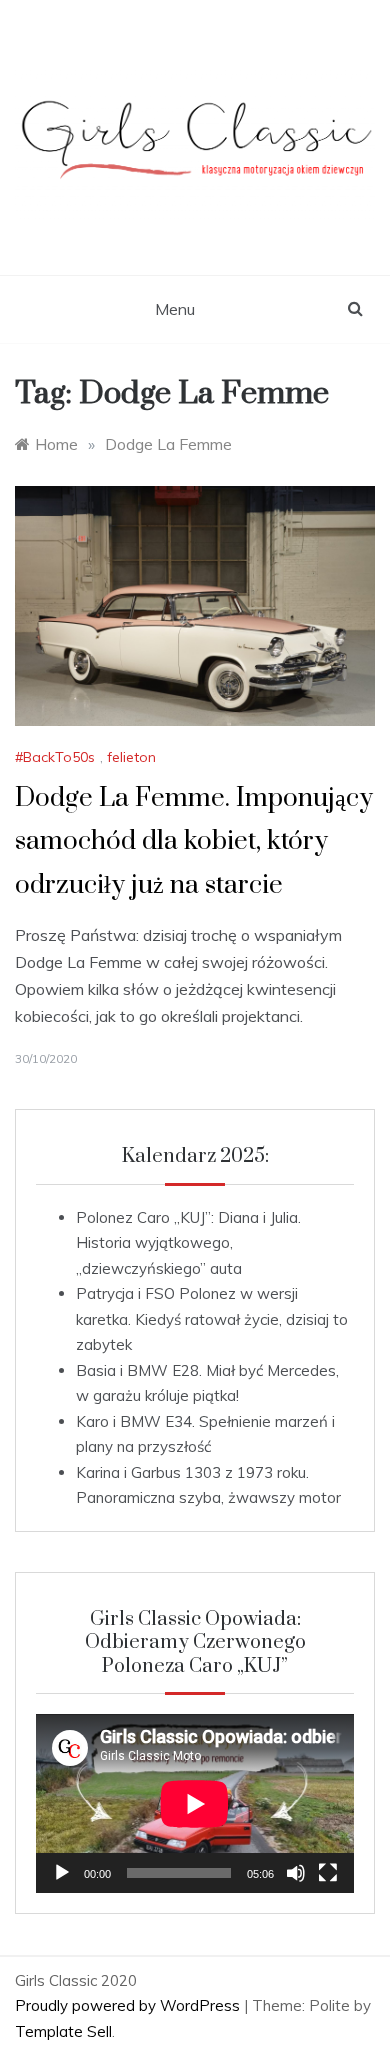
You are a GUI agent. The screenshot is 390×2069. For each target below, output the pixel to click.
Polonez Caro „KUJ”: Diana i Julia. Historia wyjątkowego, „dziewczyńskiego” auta (188, 1243)
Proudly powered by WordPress (129, 2005)
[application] (195, 1803)
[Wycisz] (296, 1873)
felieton (131, 757)
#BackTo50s (55, 757)
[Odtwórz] (62, 1873)
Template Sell (63, 2031)
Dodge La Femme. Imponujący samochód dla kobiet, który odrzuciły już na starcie (194, 841)
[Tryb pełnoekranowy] (328, 1873)
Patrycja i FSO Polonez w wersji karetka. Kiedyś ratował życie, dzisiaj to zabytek (212, 1319)
